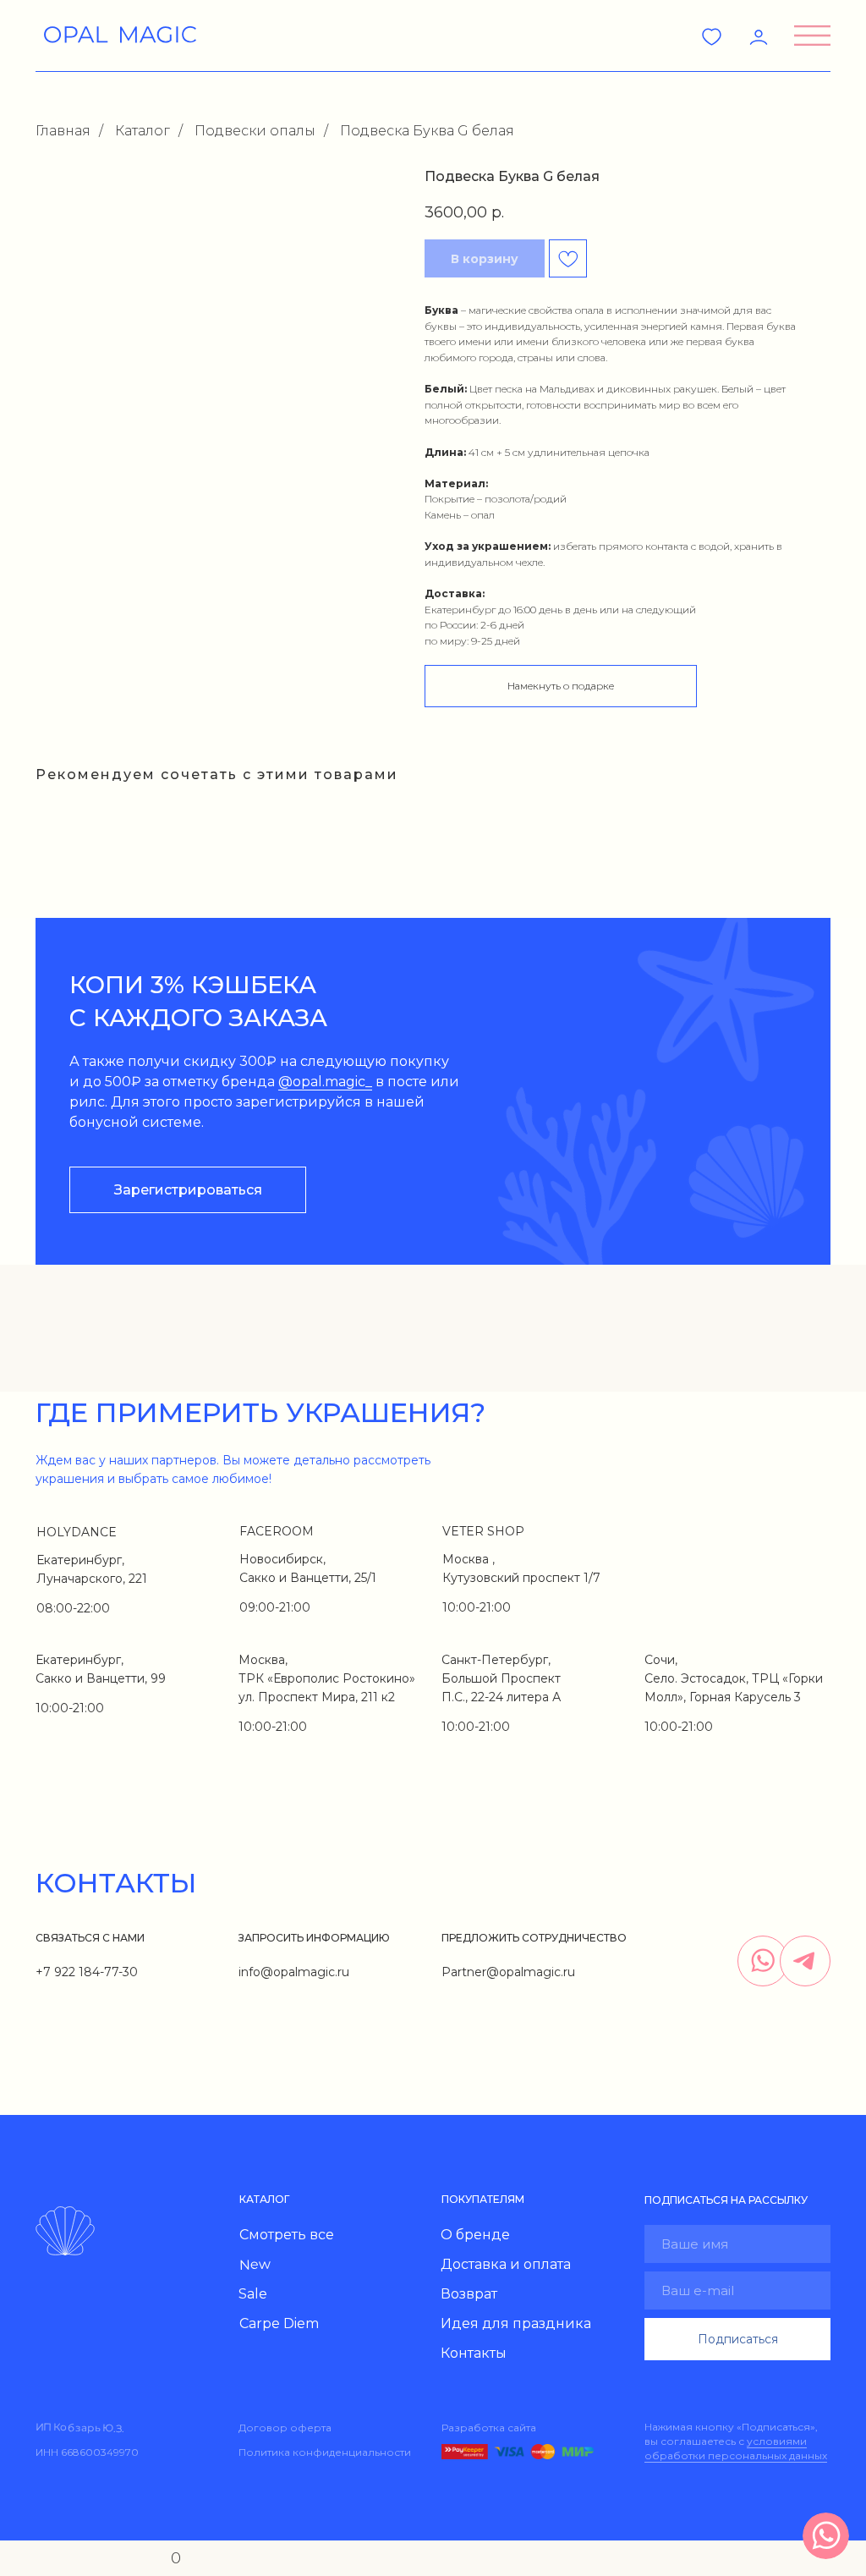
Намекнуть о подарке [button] (561, 686)
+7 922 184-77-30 (87, 1972)
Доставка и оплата (506, 2264)
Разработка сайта (489, 2428)
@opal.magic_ (325, 1082)
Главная (63, 131)
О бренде (475, 2235)
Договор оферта (285, 2428)
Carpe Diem (279, 2323)
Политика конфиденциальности (325, 2452)
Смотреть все (287, 2235)
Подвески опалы (255, 131)
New (255, 2265)
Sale (253, 2294)
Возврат (469, 2294)
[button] (812, 36)
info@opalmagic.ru (294, 1972)
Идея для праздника (516, 2323)
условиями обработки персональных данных (736, 2448)
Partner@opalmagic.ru (508, 1972)
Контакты (474, 2353)
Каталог (143, 131)
